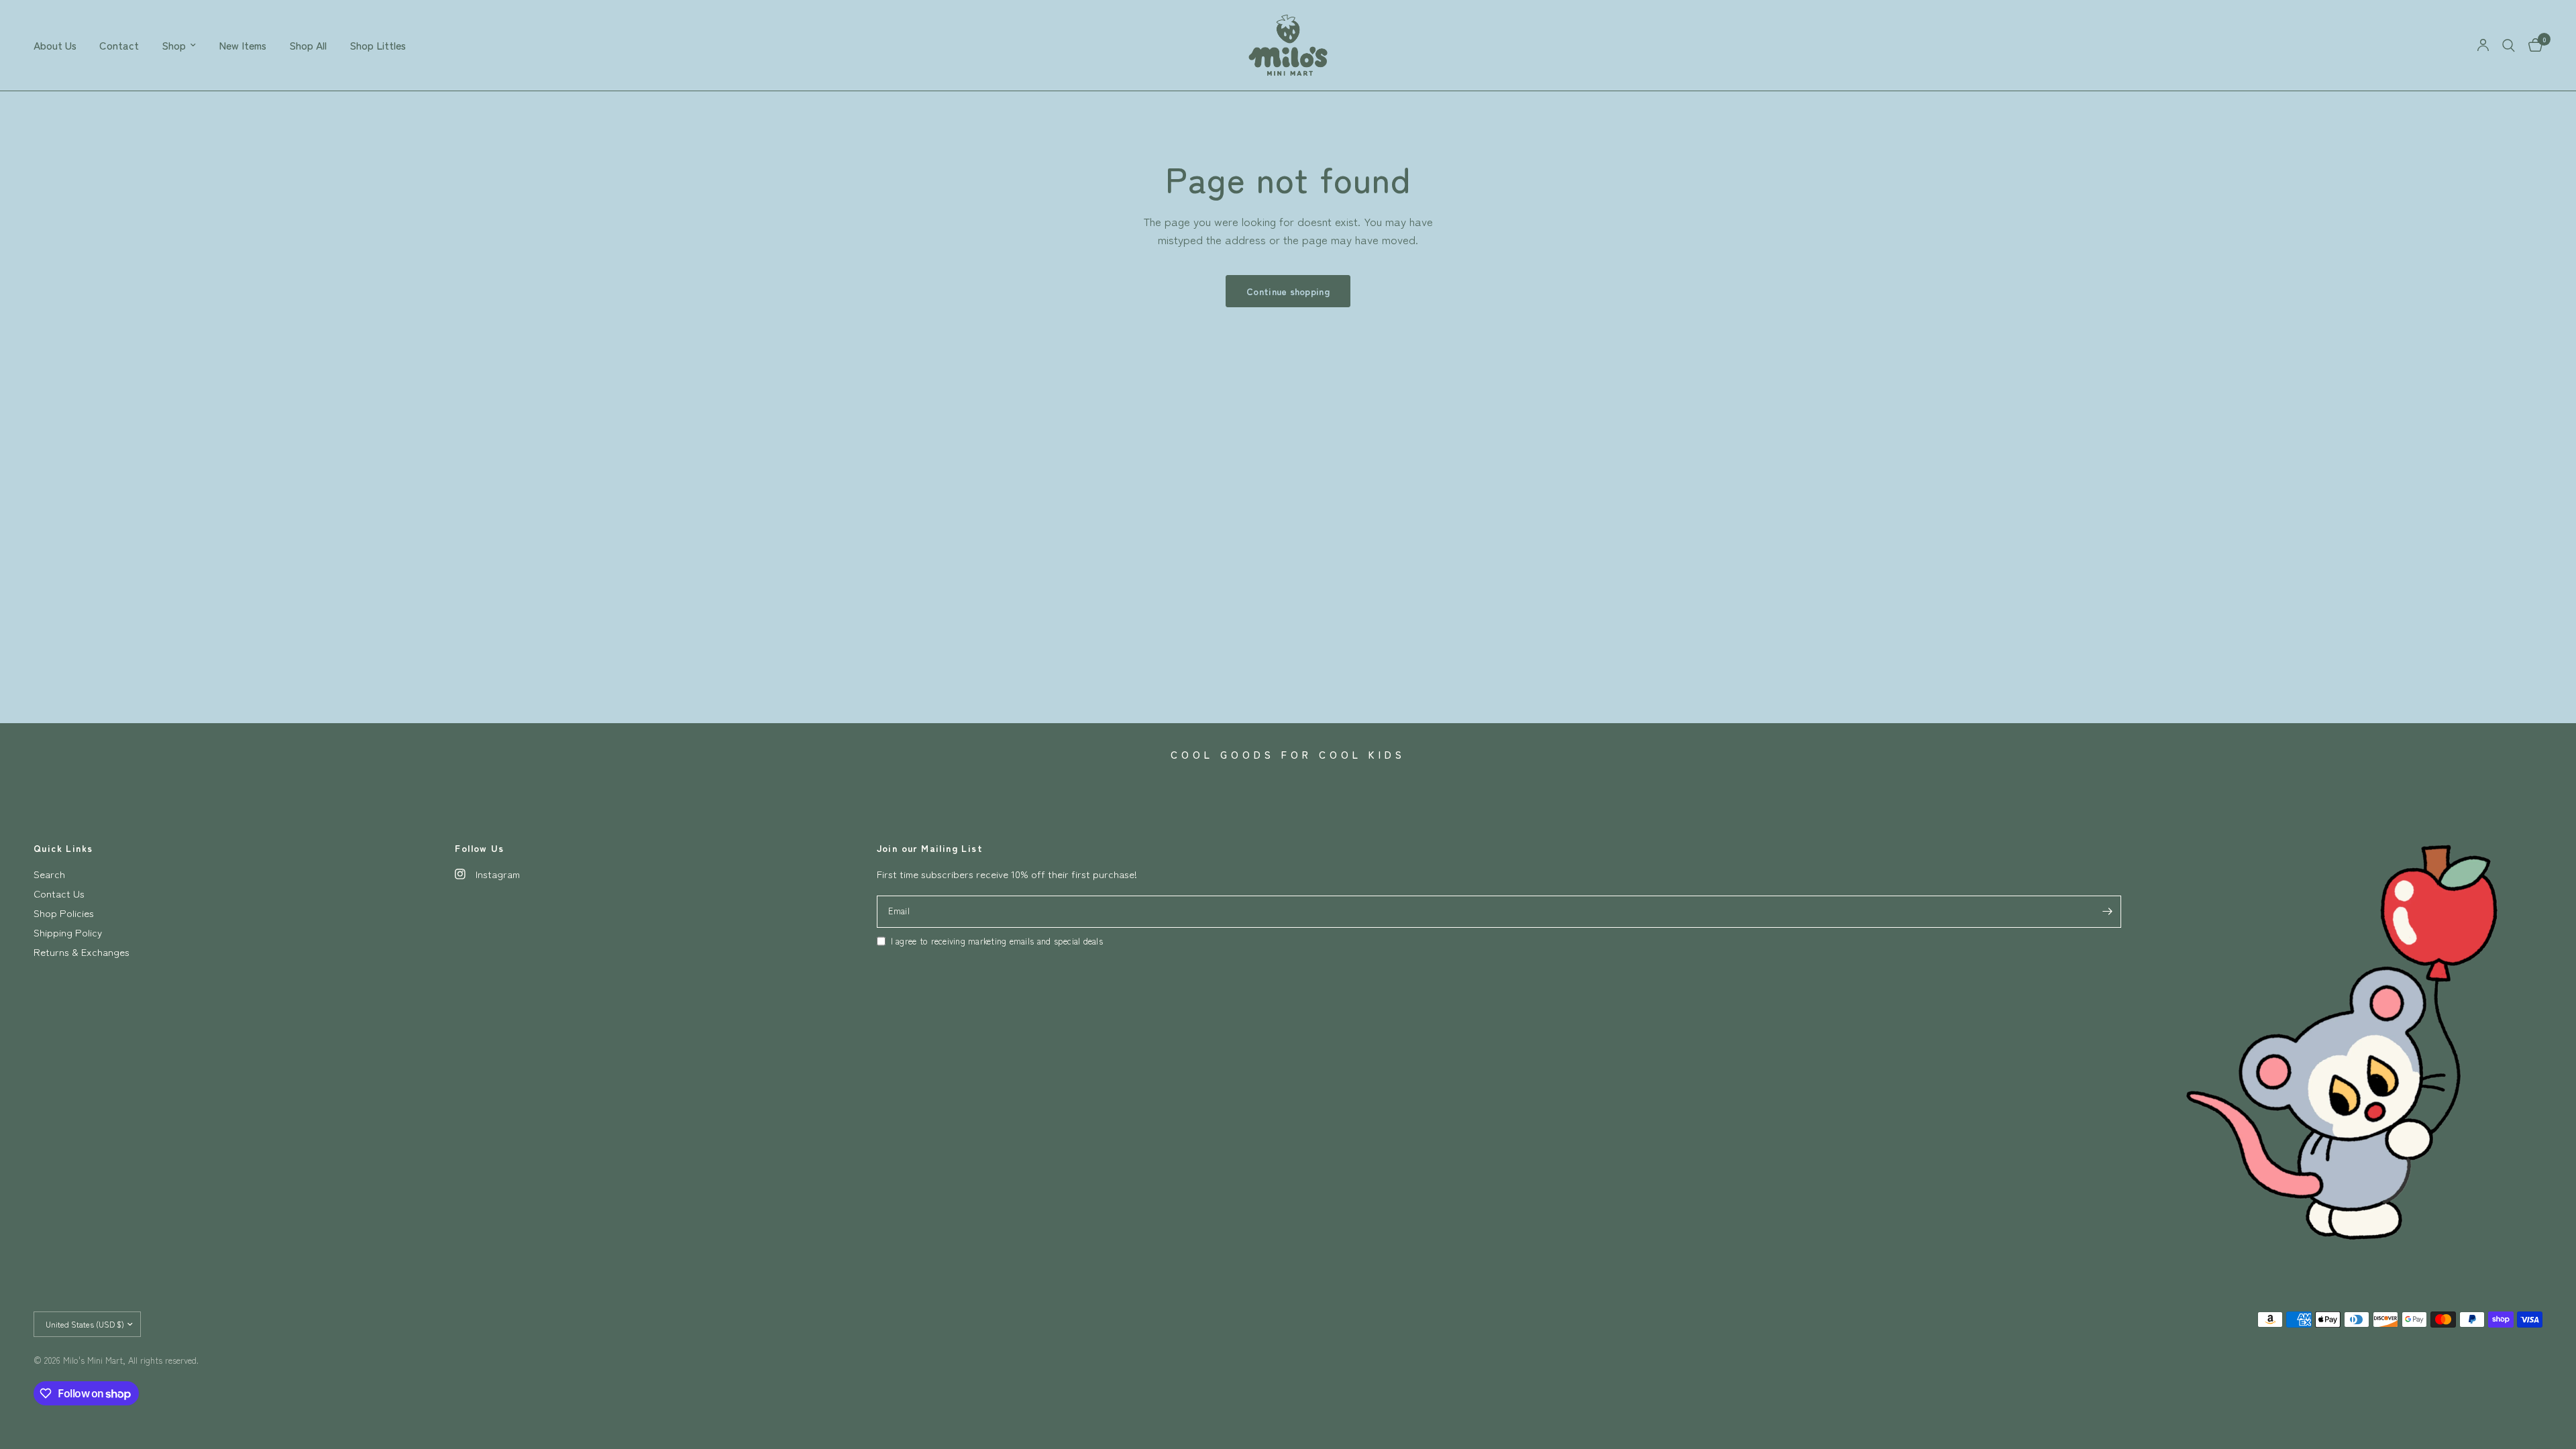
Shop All (308, 45)
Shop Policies (64, 913)
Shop (174, 45)
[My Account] (2483, 45)
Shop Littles (378, 45)
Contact (119, 45)
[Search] (2509, 45)
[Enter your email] (2108, 912)
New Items (243, 45)
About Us (55, 45)
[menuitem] (61, 45)
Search (49, 874)
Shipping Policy (68, 932)
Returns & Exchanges (82, 952)
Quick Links (63, 848)
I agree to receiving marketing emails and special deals (997, 941)
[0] (2532, 45)
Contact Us (59, 893)
